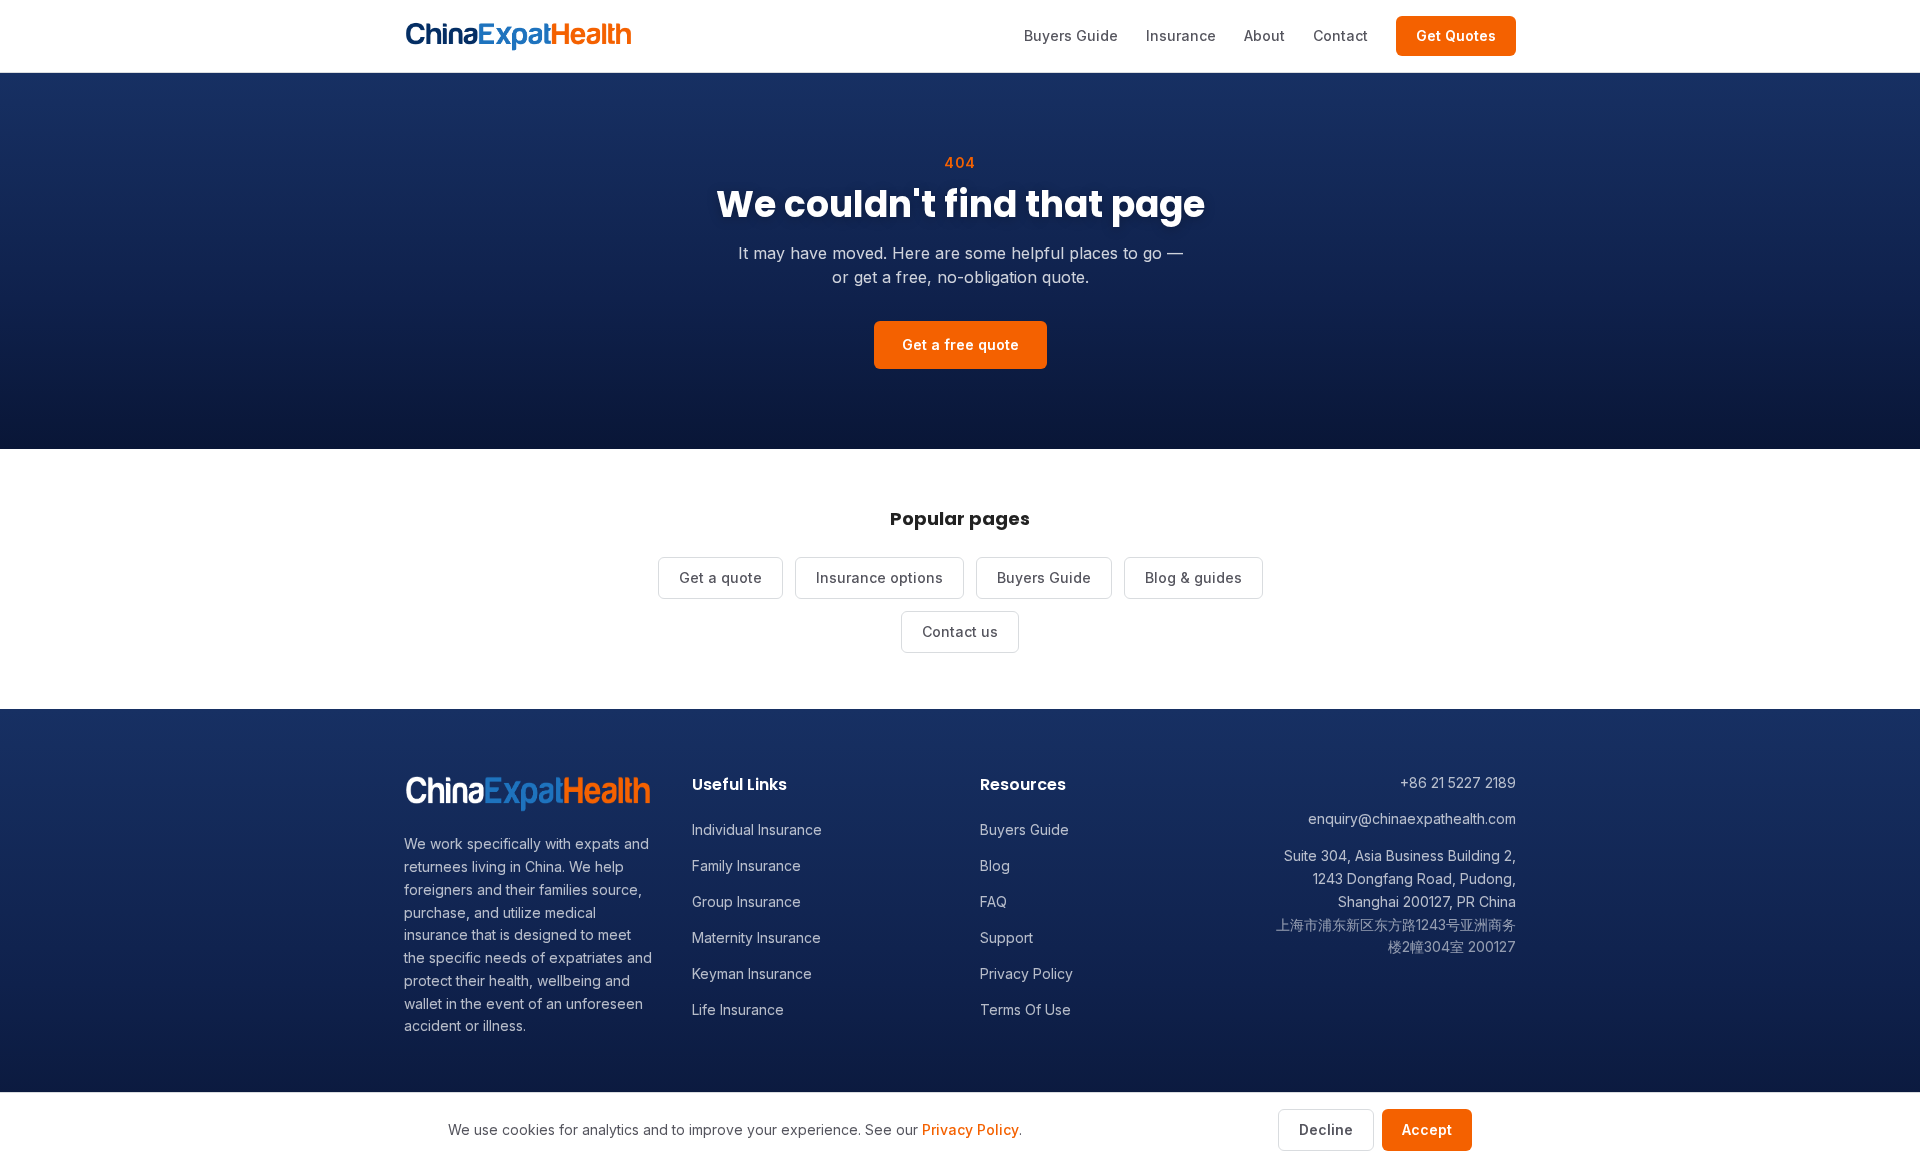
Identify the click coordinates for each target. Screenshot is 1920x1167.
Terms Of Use (1025, 1009)
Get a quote (720, 577)
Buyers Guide (1071, 35)
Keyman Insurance (752, 973)
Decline (1326, 1129)
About (1264, 35)
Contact (1340, 35)
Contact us (960, 631)
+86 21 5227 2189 (1458, 782)
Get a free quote (960, 344)
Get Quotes (1456, 35)
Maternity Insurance (756, 937)
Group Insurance (746, 901)
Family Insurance (746, 865)
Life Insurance (738, 1009)
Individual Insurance (757, 829)
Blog (995, 865)
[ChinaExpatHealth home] (518, 36)
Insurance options (879, 577)
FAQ (993, 901)
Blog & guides (1193, 577)
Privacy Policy (1026, 973)
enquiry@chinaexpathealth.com (1412, 818)
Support (1006, 937)
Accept (1427, 1129)
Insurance (1181, 35)
